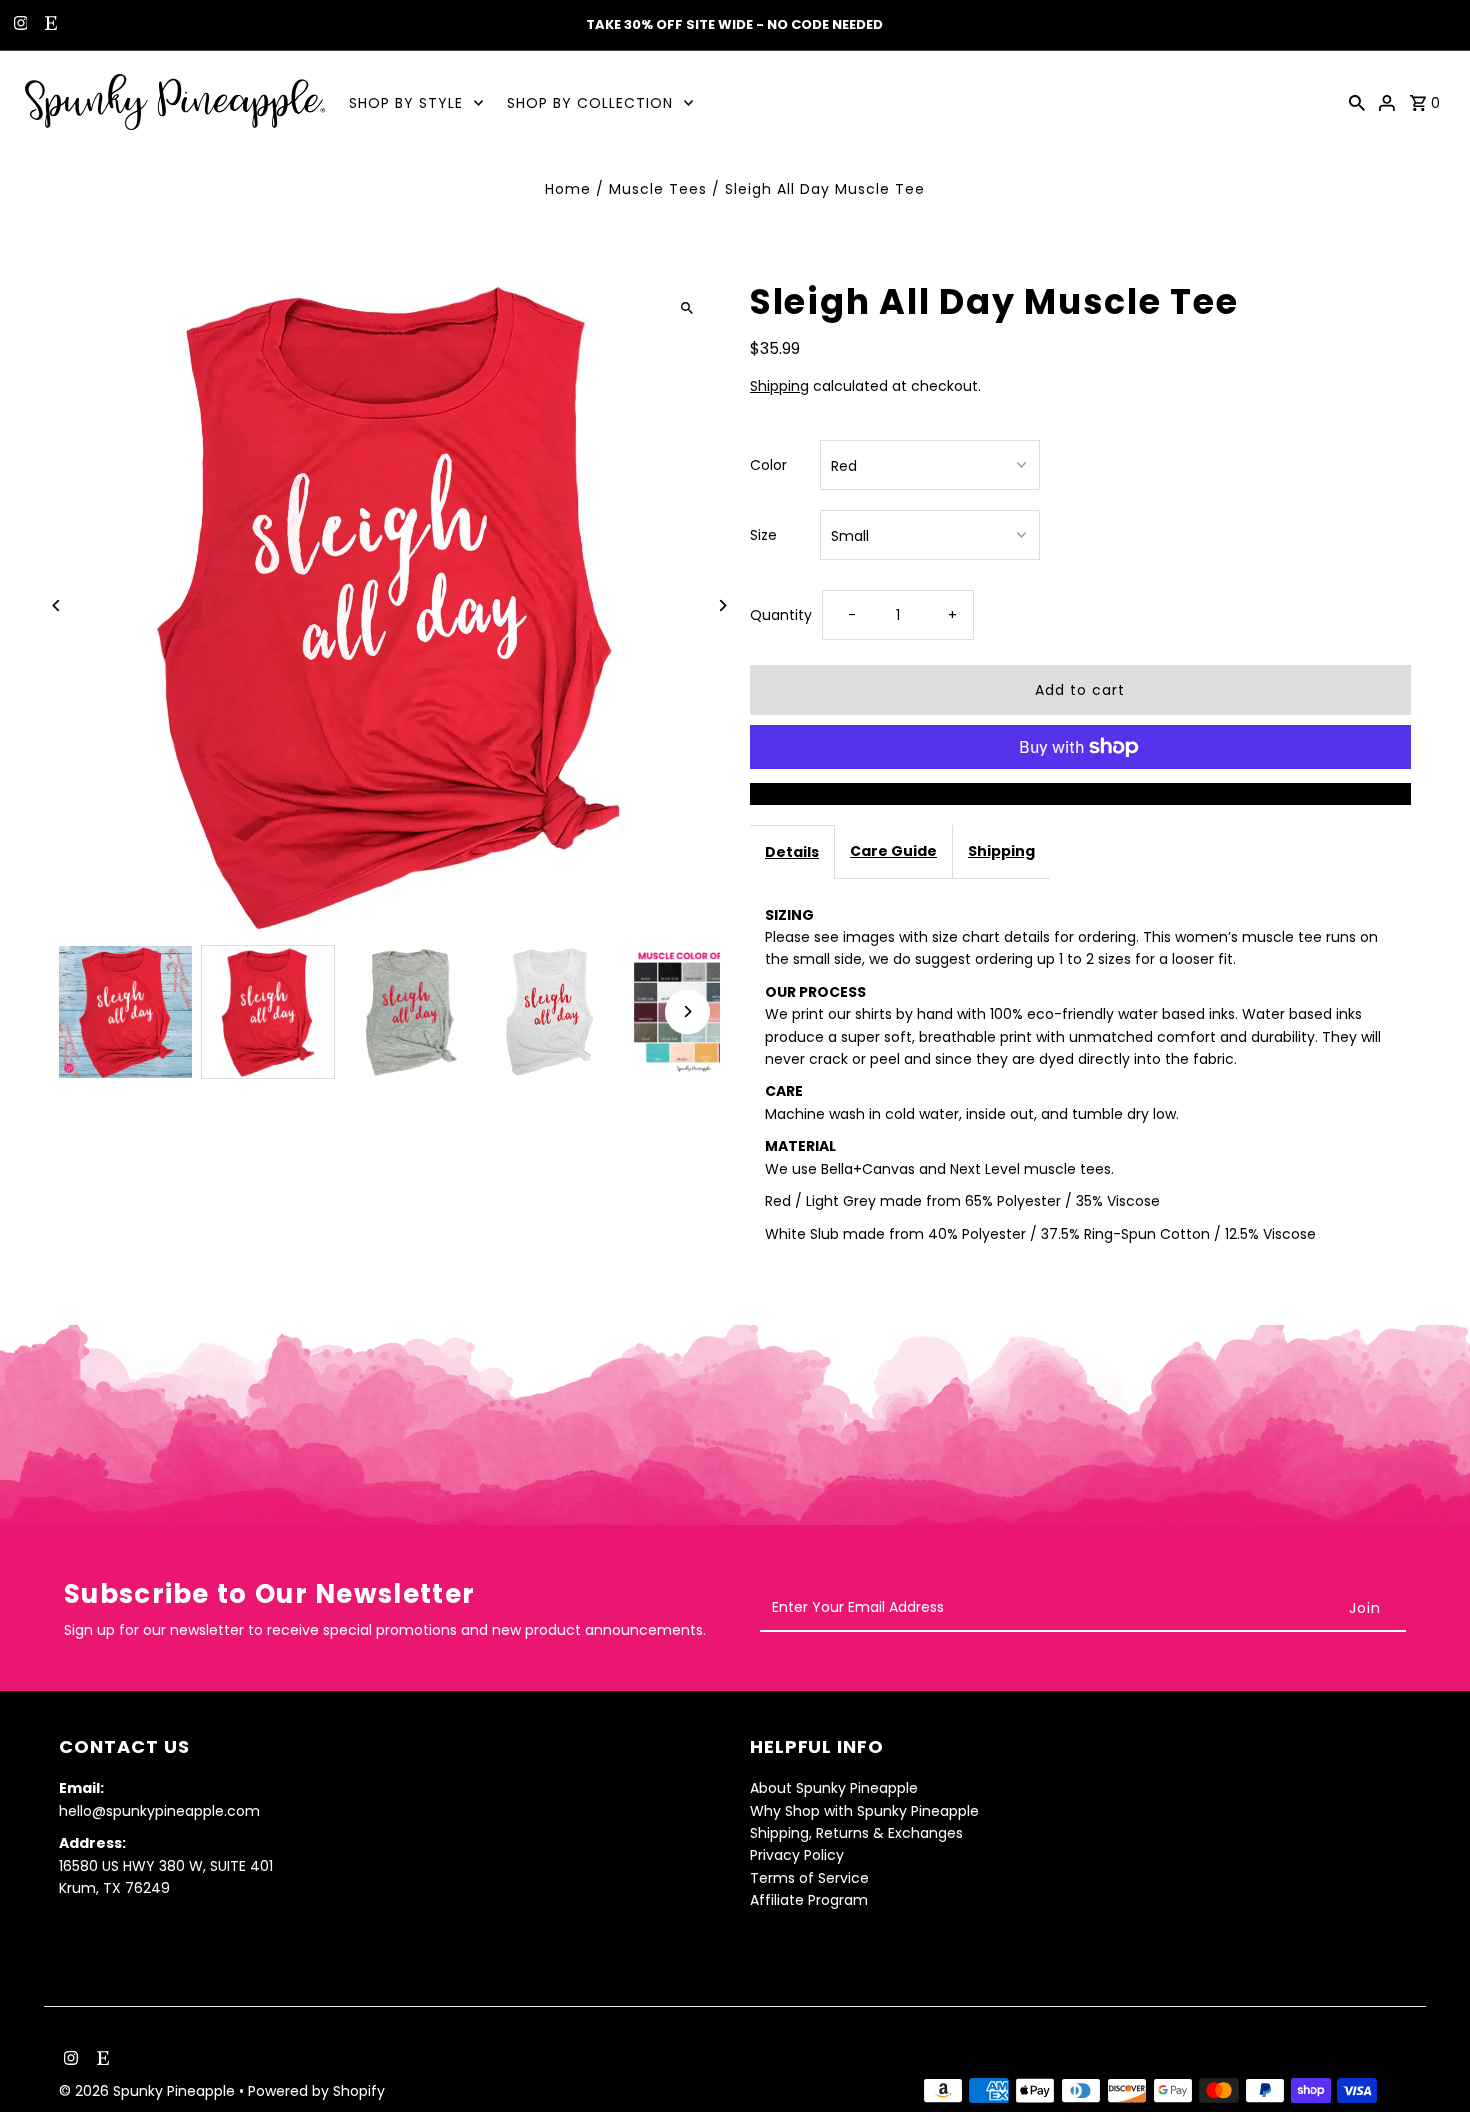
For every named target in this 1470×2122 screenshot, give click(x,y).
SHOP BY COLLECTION (590, 103)
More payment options (1080, 794)
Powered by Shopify (316, 2091)
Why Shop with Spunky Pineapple (864, 1811)
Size (763, 535)
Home (568, 189)
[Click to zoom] (687, 307)
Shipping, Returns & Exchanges (856, 1833)
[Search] (1357, 102)
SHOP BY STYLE (406, 103)
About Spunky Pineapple (834, 1788)
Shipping (779, 386)
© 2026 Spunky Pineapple (149, 2091)
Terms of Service (809, 1878)
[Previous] (56, 605)
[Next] (722, 605)
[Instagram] (18, 25)
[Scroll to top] (1427, 2069)
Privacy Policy (797, 1856)
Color (768, 465)
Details (792, 852)
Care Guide (893, 851)
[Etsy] (48, 25)
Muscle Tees (658, 189)
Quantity (781, 615)
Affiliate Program (809, 1900)
